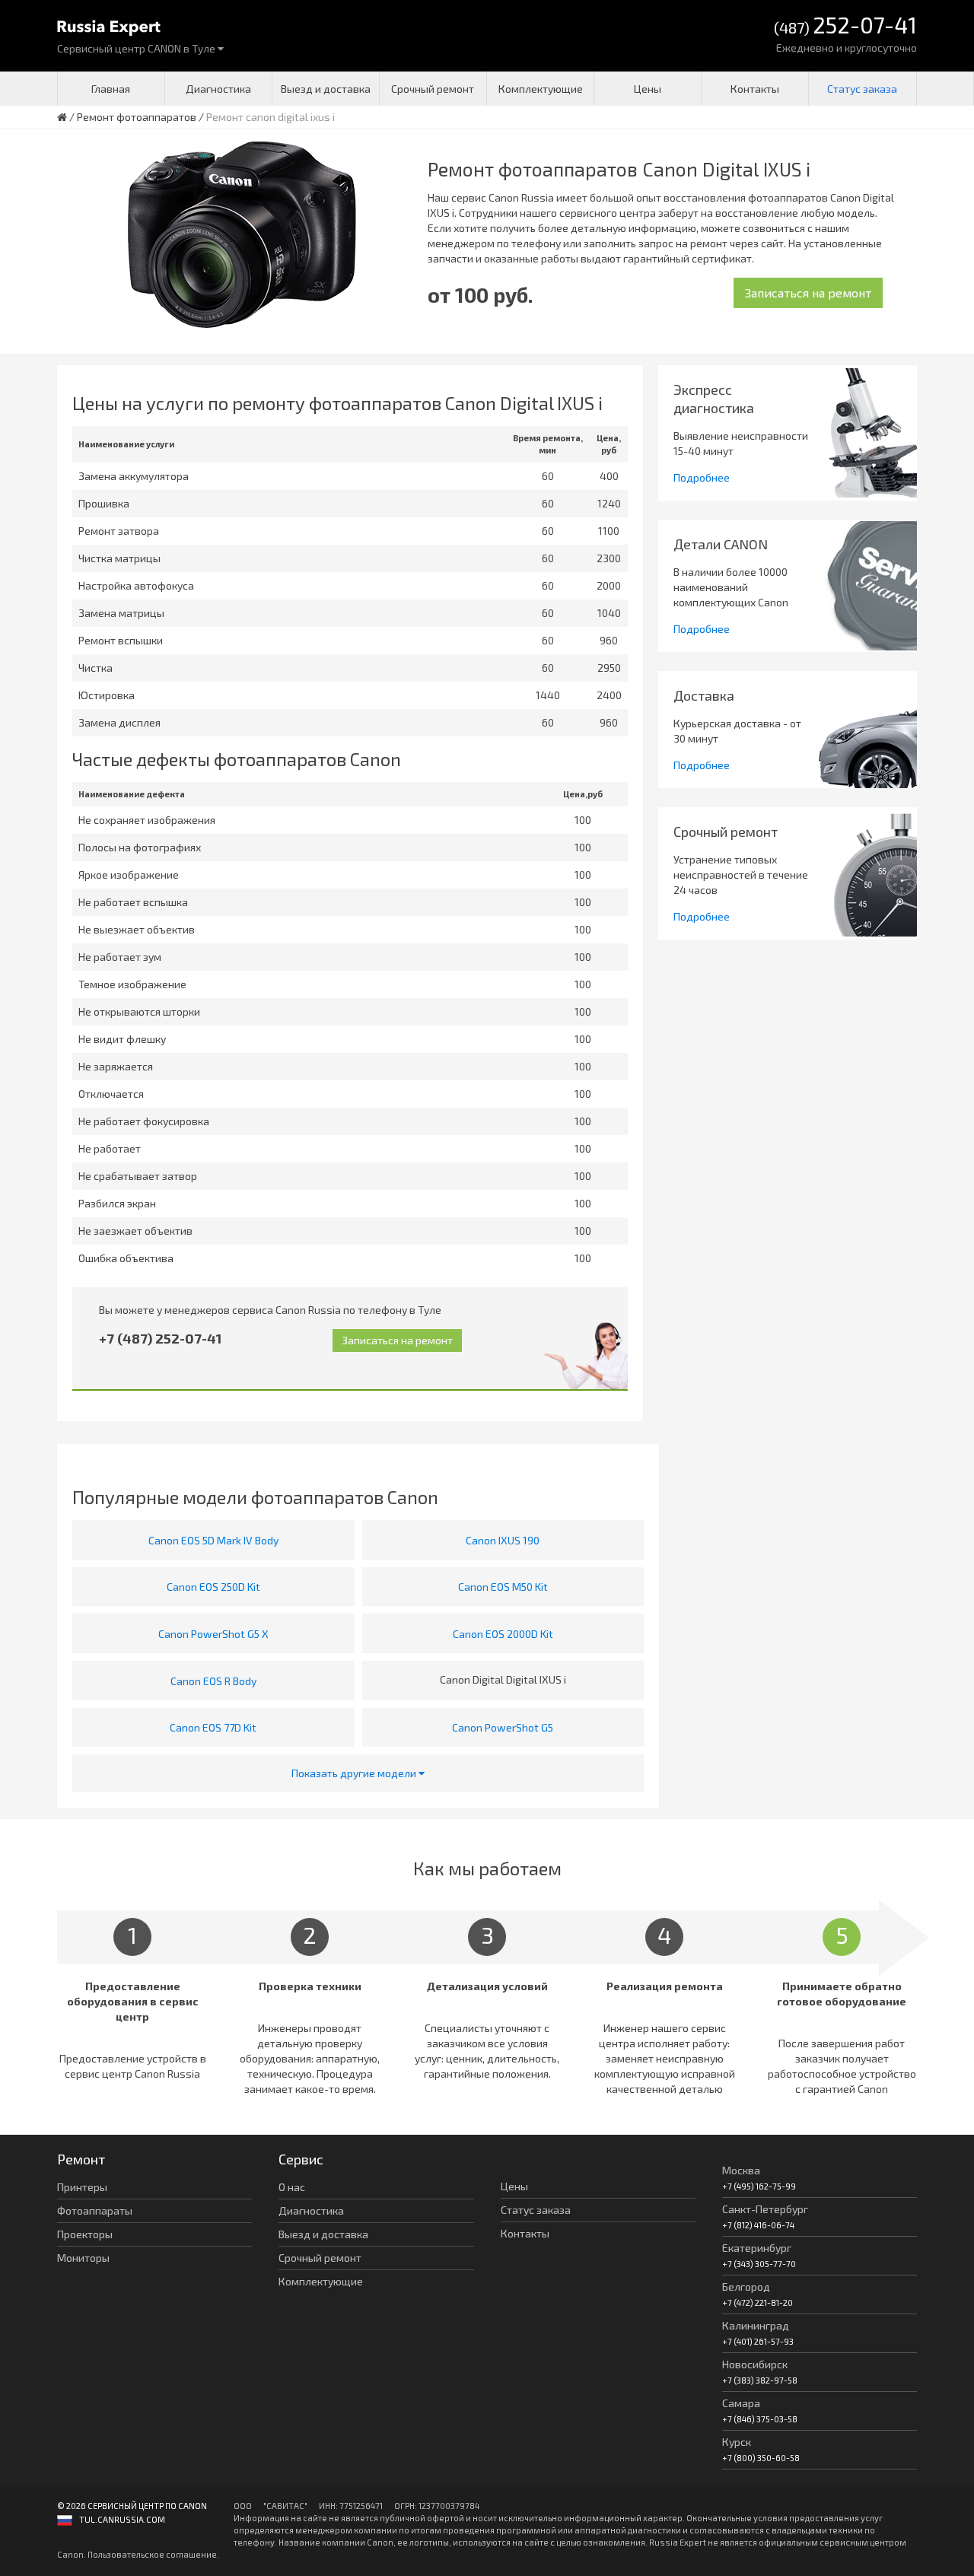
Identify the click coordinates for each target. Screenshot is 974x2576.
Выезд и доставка (326, 89)
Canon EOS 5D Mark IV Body (213, 1540)
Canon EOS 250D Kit (213, 1587)
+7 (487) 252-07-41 (160, 1338)
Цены (648, 89)
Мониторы (83, 2258)
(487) (845, 26)
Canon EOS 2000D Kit (503, 1634)
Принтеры (82, 2187)
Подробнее (702, 477)
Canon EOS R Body (213, 1681)
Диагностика (218, 89)
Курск (737, 2442)
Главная (111, 89)
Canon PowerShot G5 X (213, 1634)
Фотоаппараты (95, 2210)
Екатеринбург (757, 2248)
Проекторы (85, 2234)
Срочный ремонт (433, 89)
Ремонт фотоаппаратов (137, 117)
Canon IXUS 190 (503, 1540)
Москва (741, 2170)
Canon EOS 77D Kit (213, 1727)
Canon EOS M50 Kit (503, 1587)
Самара (741, 2403)
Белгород (746, 2287)
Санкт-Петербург (765, 2209)
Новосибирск (755, 2364)
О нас (292, 2187)
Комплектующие (541, 89)
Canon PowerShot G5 (503, 1727)
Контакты (755, 89)
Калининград (756, 2325)
